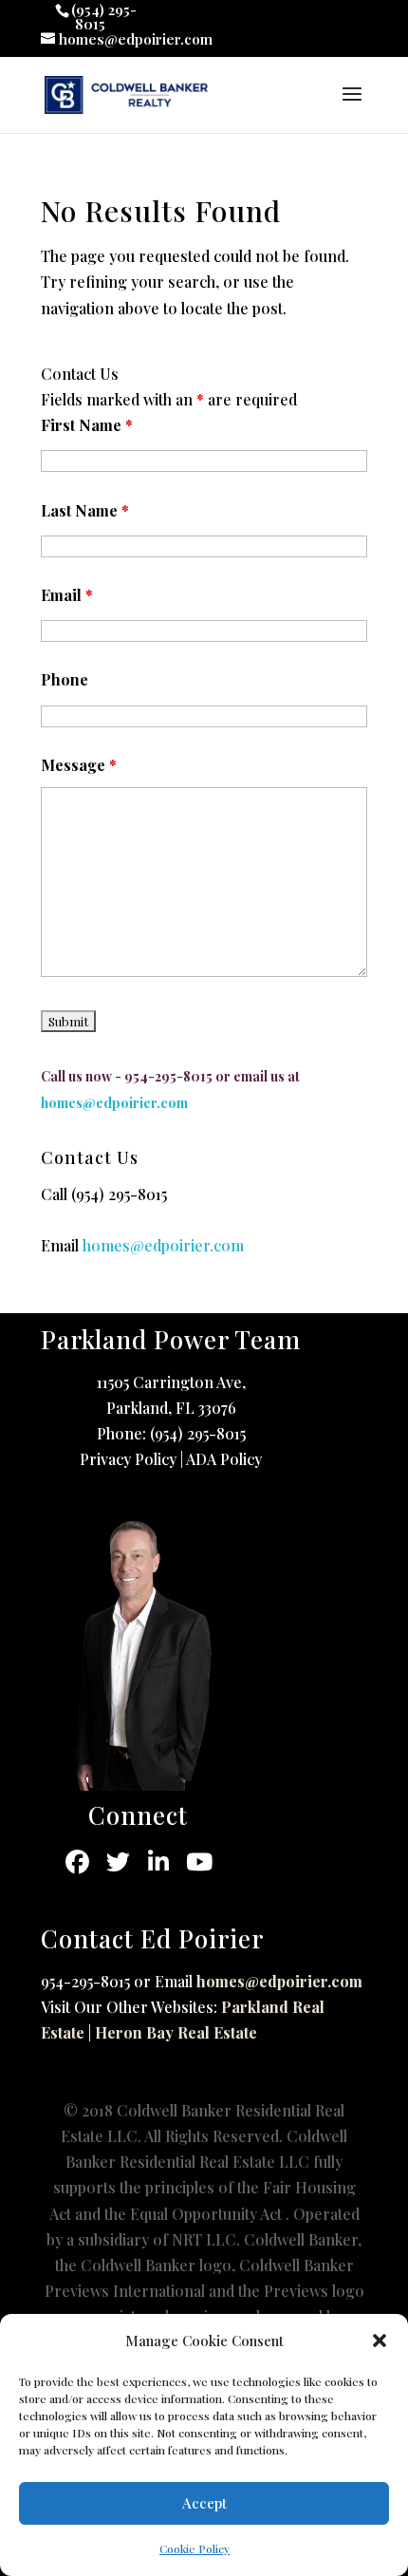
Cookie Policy (195, 2548)
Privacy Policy (128, 1459)
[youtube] (200, 1862)
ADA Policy (224, 1459)
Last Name (85, 510)
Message (79, 765)
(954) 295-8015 (119, 1194)
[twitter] (118, 1862)
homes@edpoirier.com (279, 1981)
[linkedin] (159, 1862)
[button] (380, 2341)
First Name (87, 425)
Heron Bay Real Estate (176, 2032)
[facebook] (77, 1862)
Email (67, 595)
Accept (204, 2503)
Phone (65, 679)
